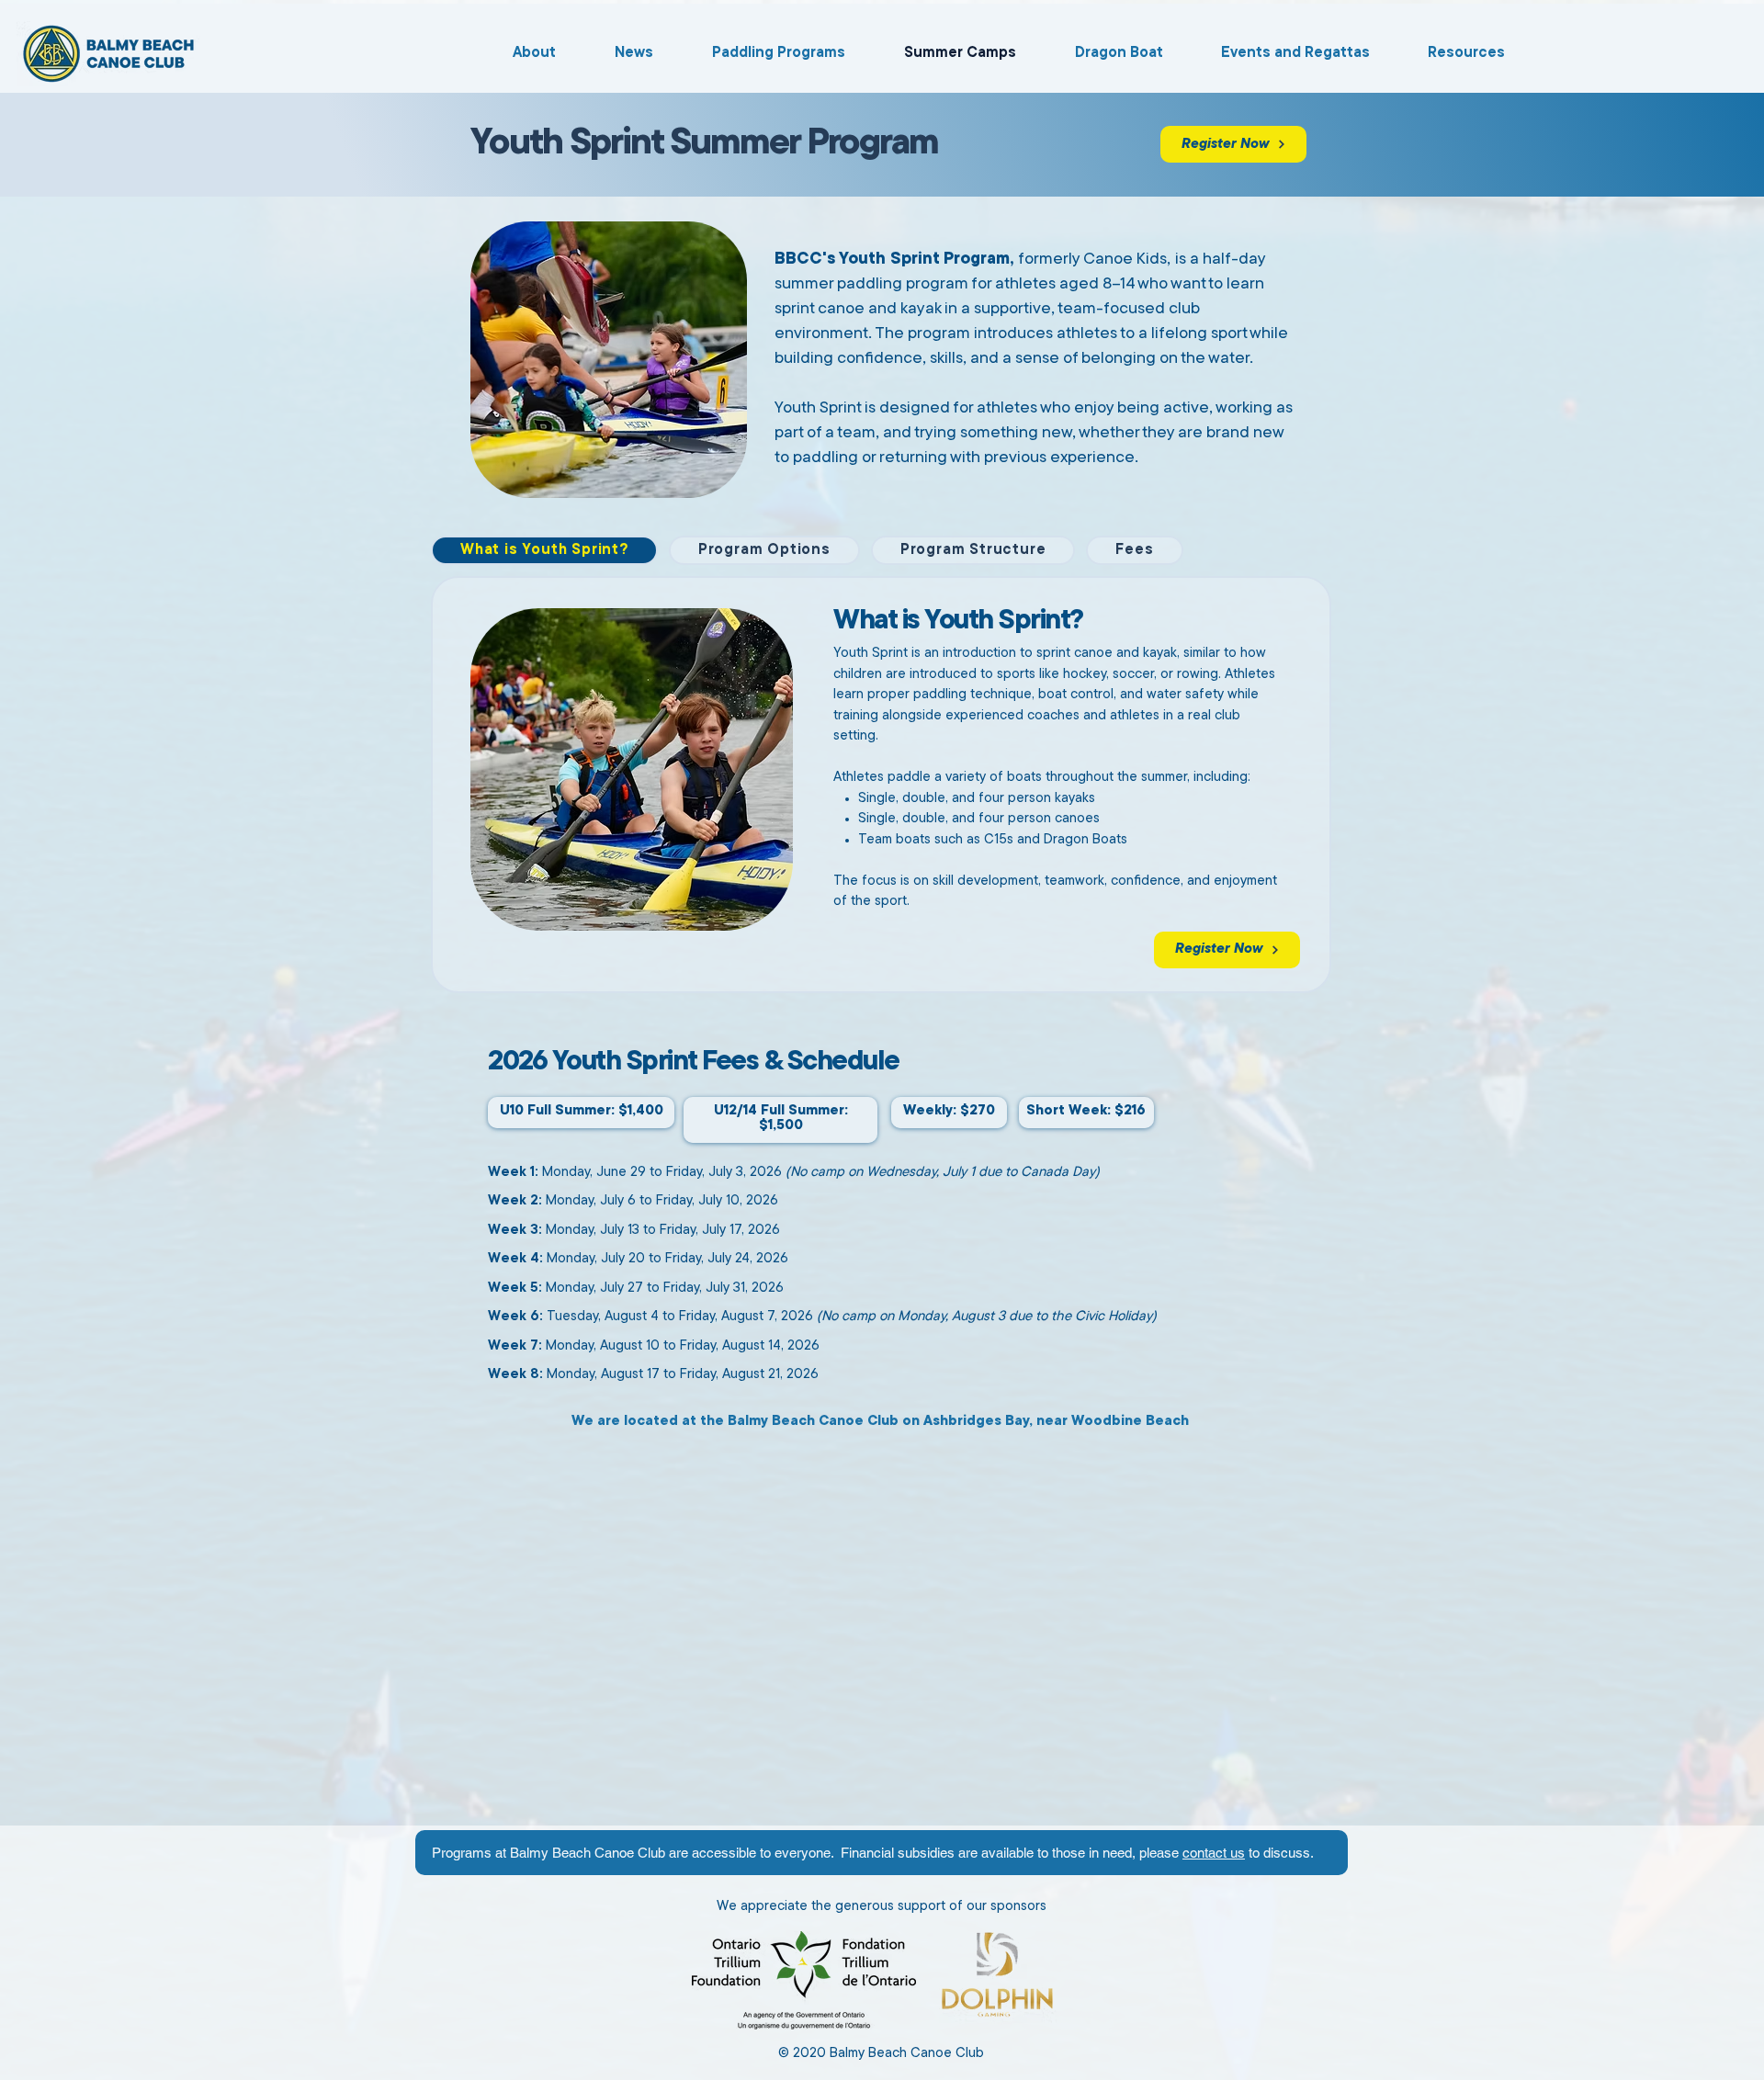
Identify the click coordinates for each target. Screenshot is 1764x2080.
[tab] (544, 550)
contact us (1214, 1853)
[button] (1103, 53)
